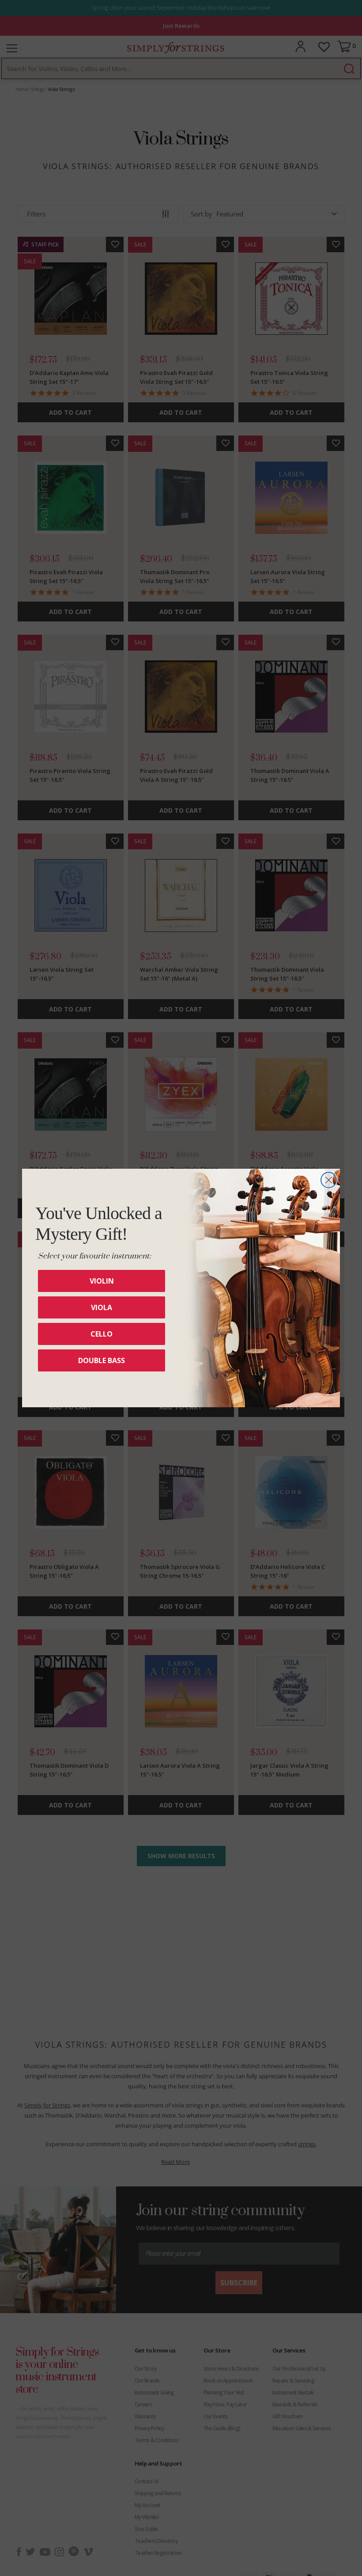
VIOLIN (102, 1281)
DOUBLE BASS (102, 1360)
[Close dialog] (329, 1180)
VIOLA (102, 1307)
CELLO (102, 1334)
